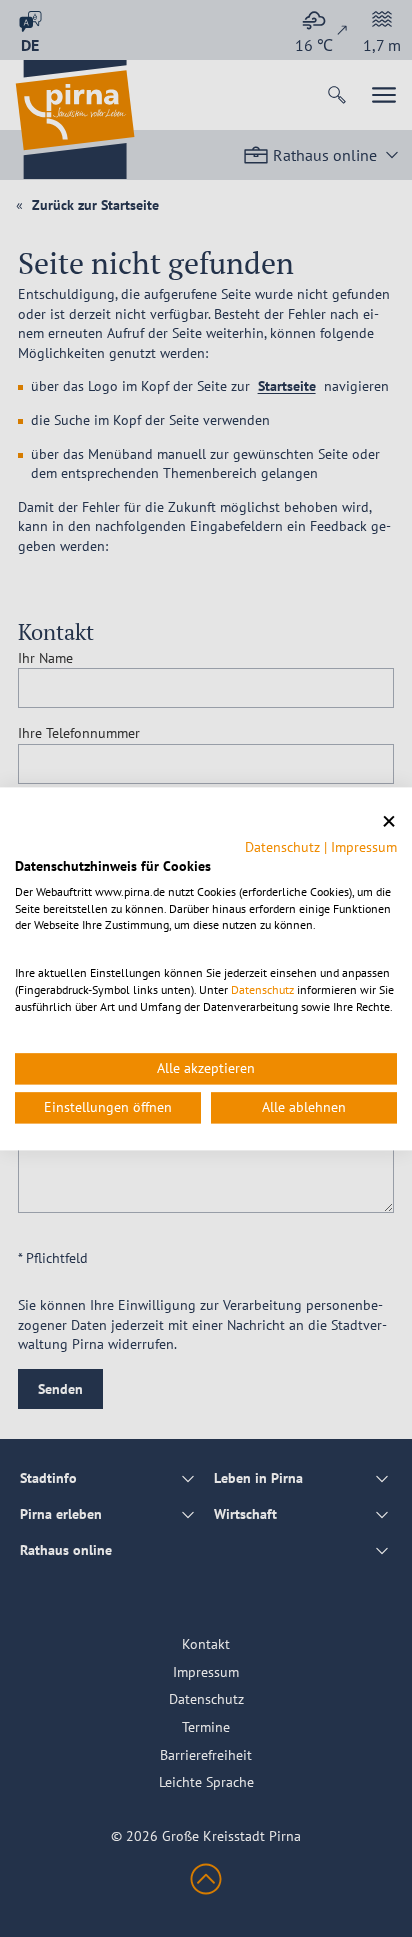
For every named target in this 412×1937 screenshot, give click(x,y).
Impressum (364, 847)
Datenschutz (282, 847)
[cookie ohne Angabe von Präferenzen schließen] (389, 821)
